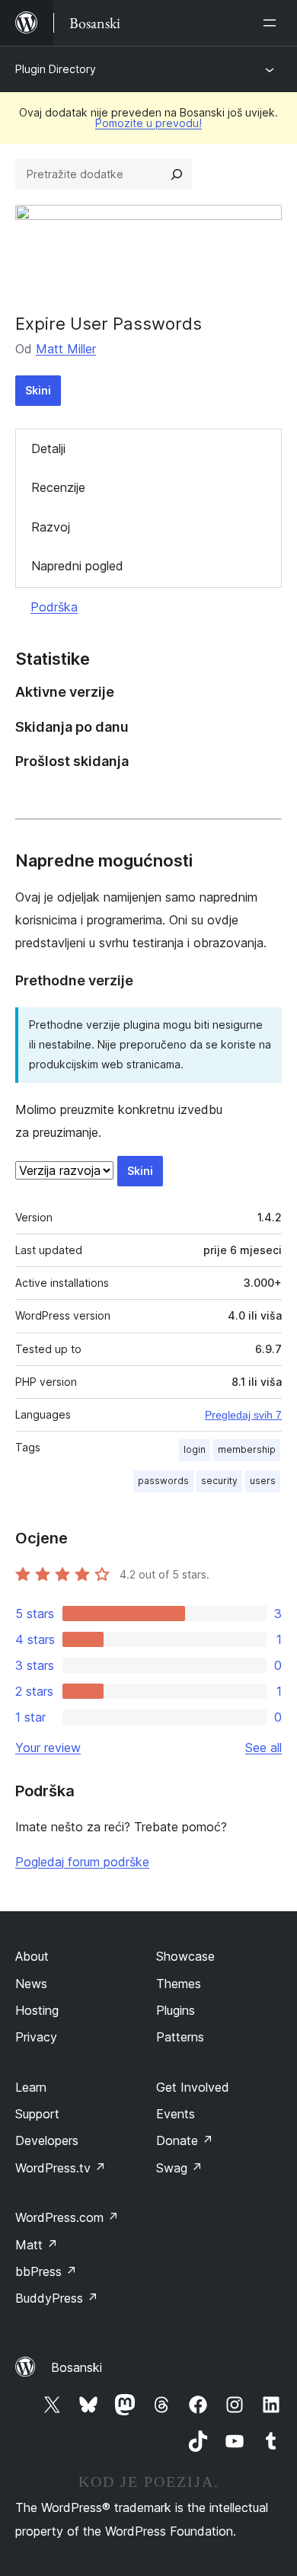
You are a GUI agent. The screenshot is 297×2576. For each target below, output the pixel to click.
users (263, 1481)
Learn (31, 2087)
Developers (47, 2140)
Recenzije (58, 487)
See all (263, 1748)
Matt (37, 2245)
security (219, 1481)
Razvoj (51, 527)
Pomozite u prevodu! (148, 123)
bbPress (46, 2271)
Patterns (180, 2037)
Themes (179, 1984)
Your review (48, 1748)
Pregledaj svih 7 (243, 1415)
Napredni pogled (77, 566)
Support (37, 2114)
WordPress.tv (61, 2168)
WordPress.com (67, 2217)
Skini (38, 390)
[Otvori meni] (273, 23)
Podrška (54, 607)
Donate (185, 2140)
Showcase (185, 1956)
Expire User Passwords (109, 324)
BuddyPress (57, 2298)
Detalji (48, 448)
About (32, 1956)
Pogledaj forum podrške (82, 1862)
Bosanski (77, 2367)
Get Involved (193, 2087)
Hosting (37, 2010)
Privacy (36, 2037)
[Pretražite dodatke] (177, 174)
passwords (163, 1481)
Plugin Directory (56, 69)
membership (247, 1449)
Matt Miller (66, 349)
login (195, 1449)
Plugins (176, 2010)
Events (176, 2114)
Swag (179, 2168)
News (31, 1984)
